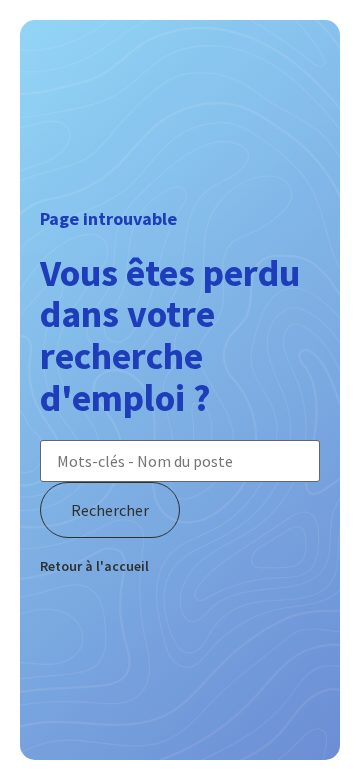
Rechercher (110, 510)
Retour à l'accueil (94, 566)
